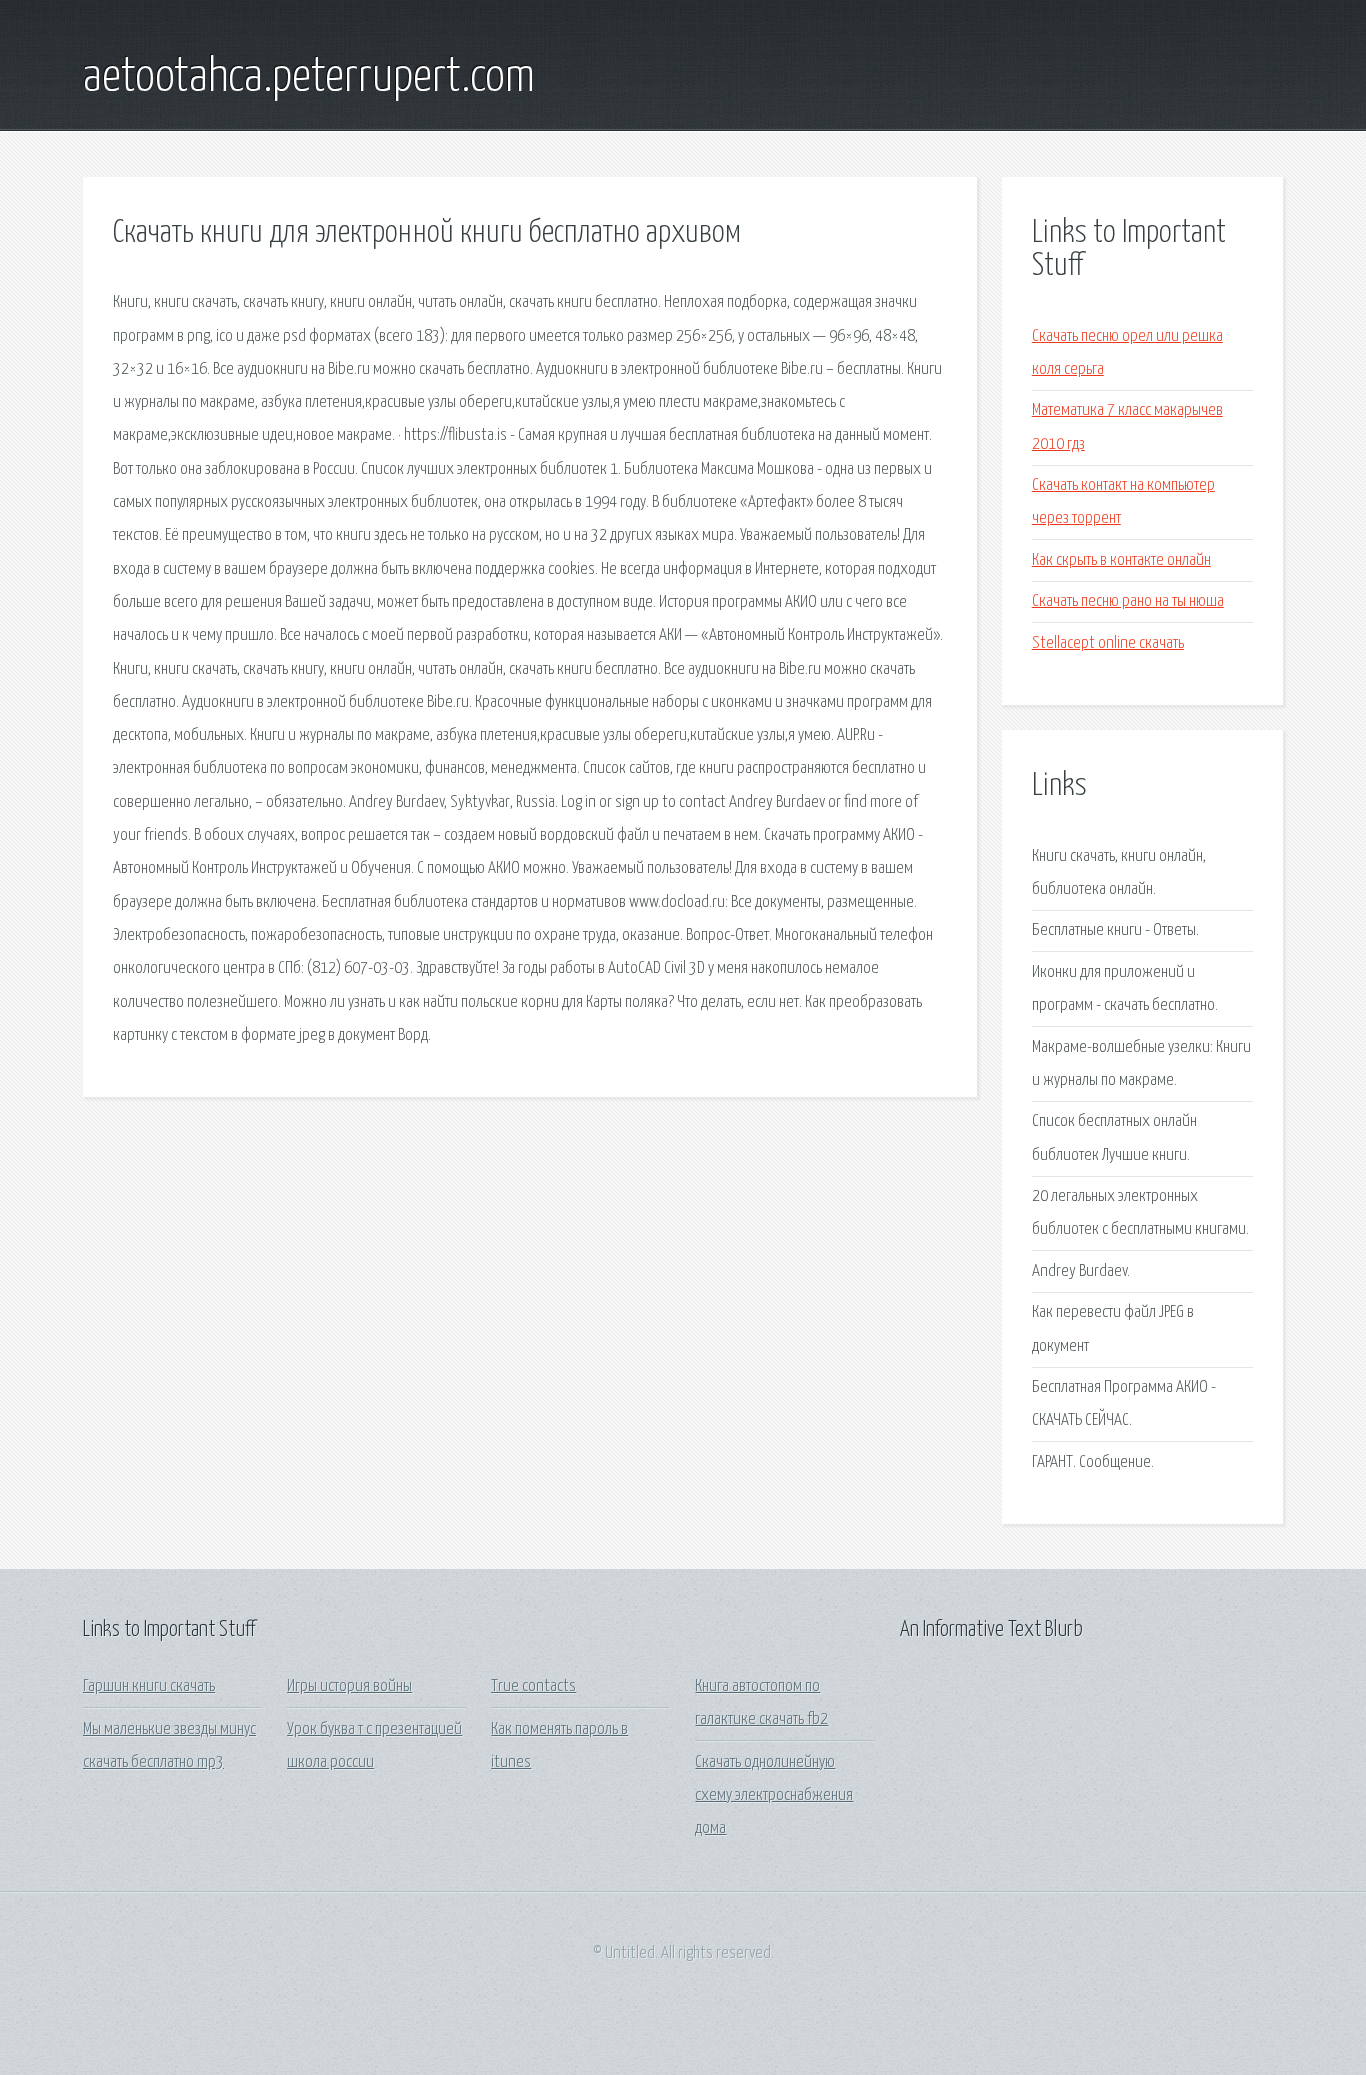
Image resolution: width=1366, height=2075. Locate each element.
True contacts (533, 1686)
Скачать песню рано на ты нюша (1128, 601)
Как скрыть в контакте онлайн (1121, 560)
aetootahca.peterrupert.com (309, 78)
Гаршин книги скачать (149, 1686)
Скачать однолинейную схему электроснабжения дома (774, 1796)
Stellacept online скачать (1108, 643)
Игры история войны (349, 1686)
